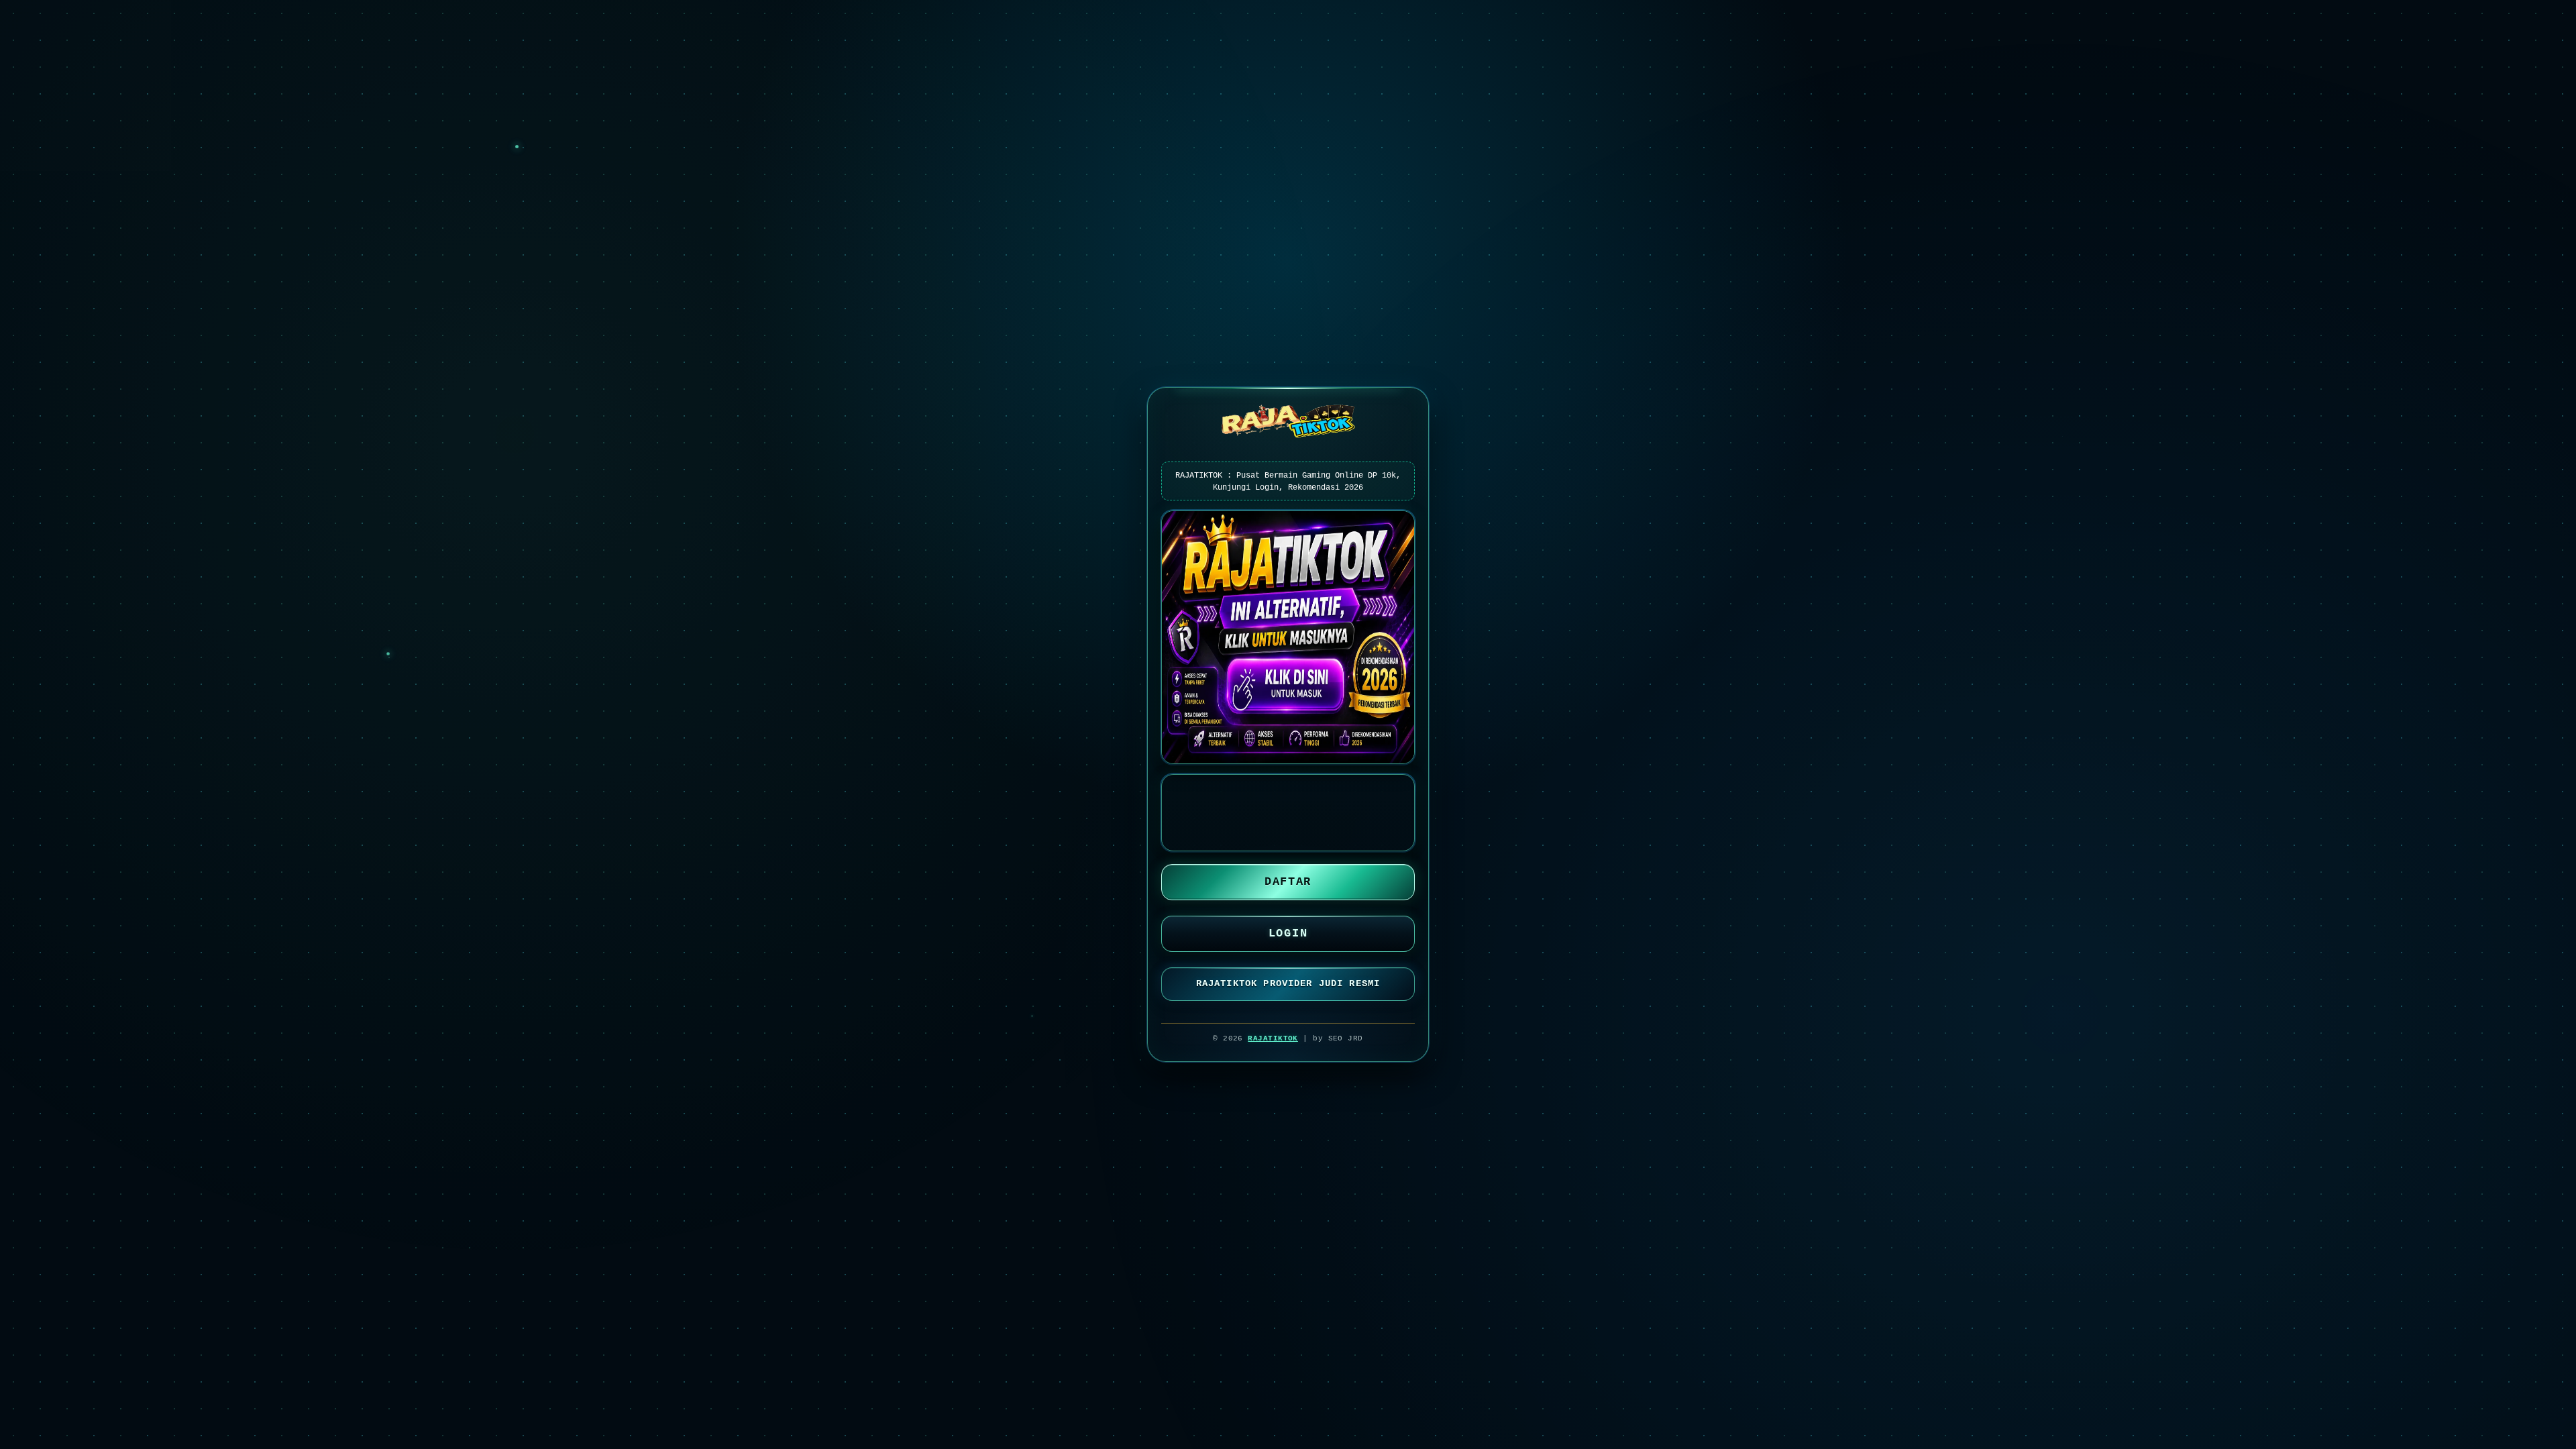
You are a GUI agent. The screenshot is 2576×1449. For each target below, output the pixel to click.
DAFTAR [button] (1288, 882)
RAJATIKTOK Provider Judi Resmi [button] (1288, 983)
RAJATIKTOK (1273, 1038)
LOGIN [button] (1288, 933)
